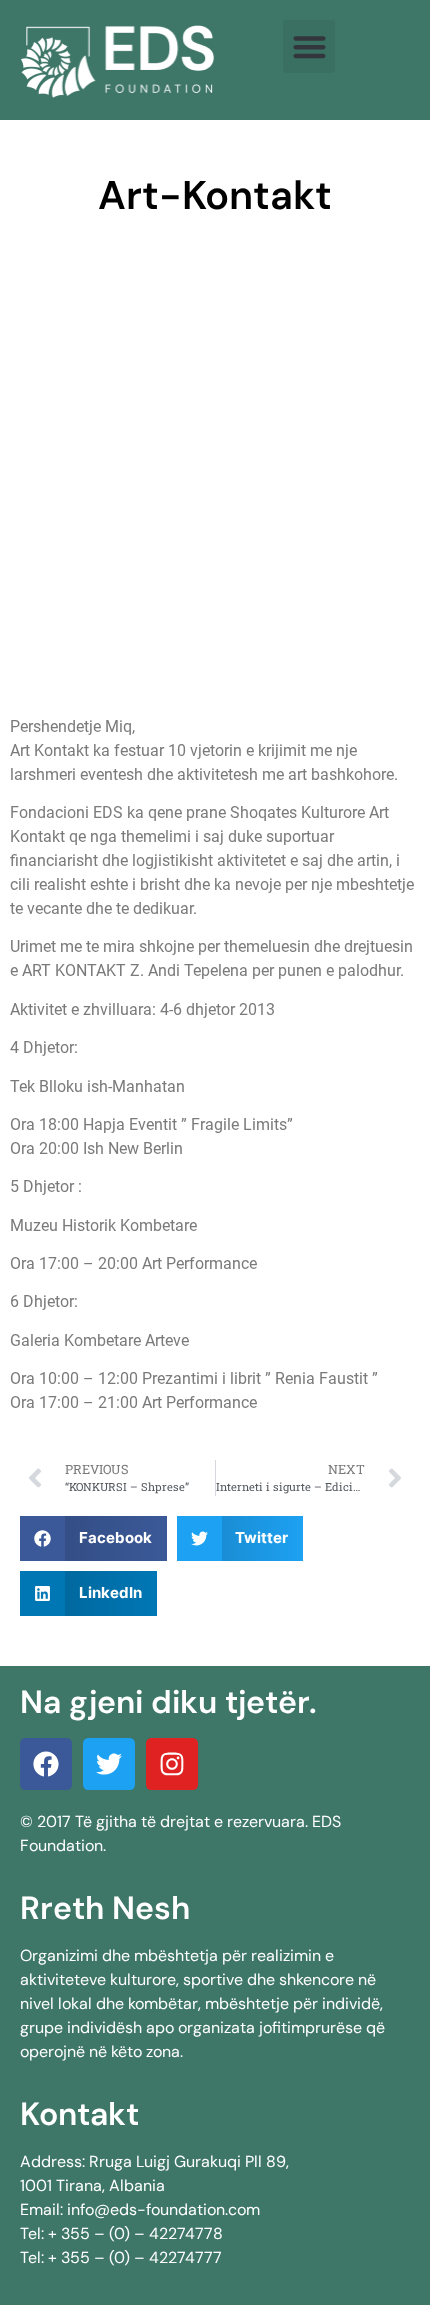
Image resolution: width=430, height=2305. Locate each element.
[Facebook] (46, 1764)
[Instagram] (172, 1764)
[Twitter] (109, 1764)
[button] (309, 46)
